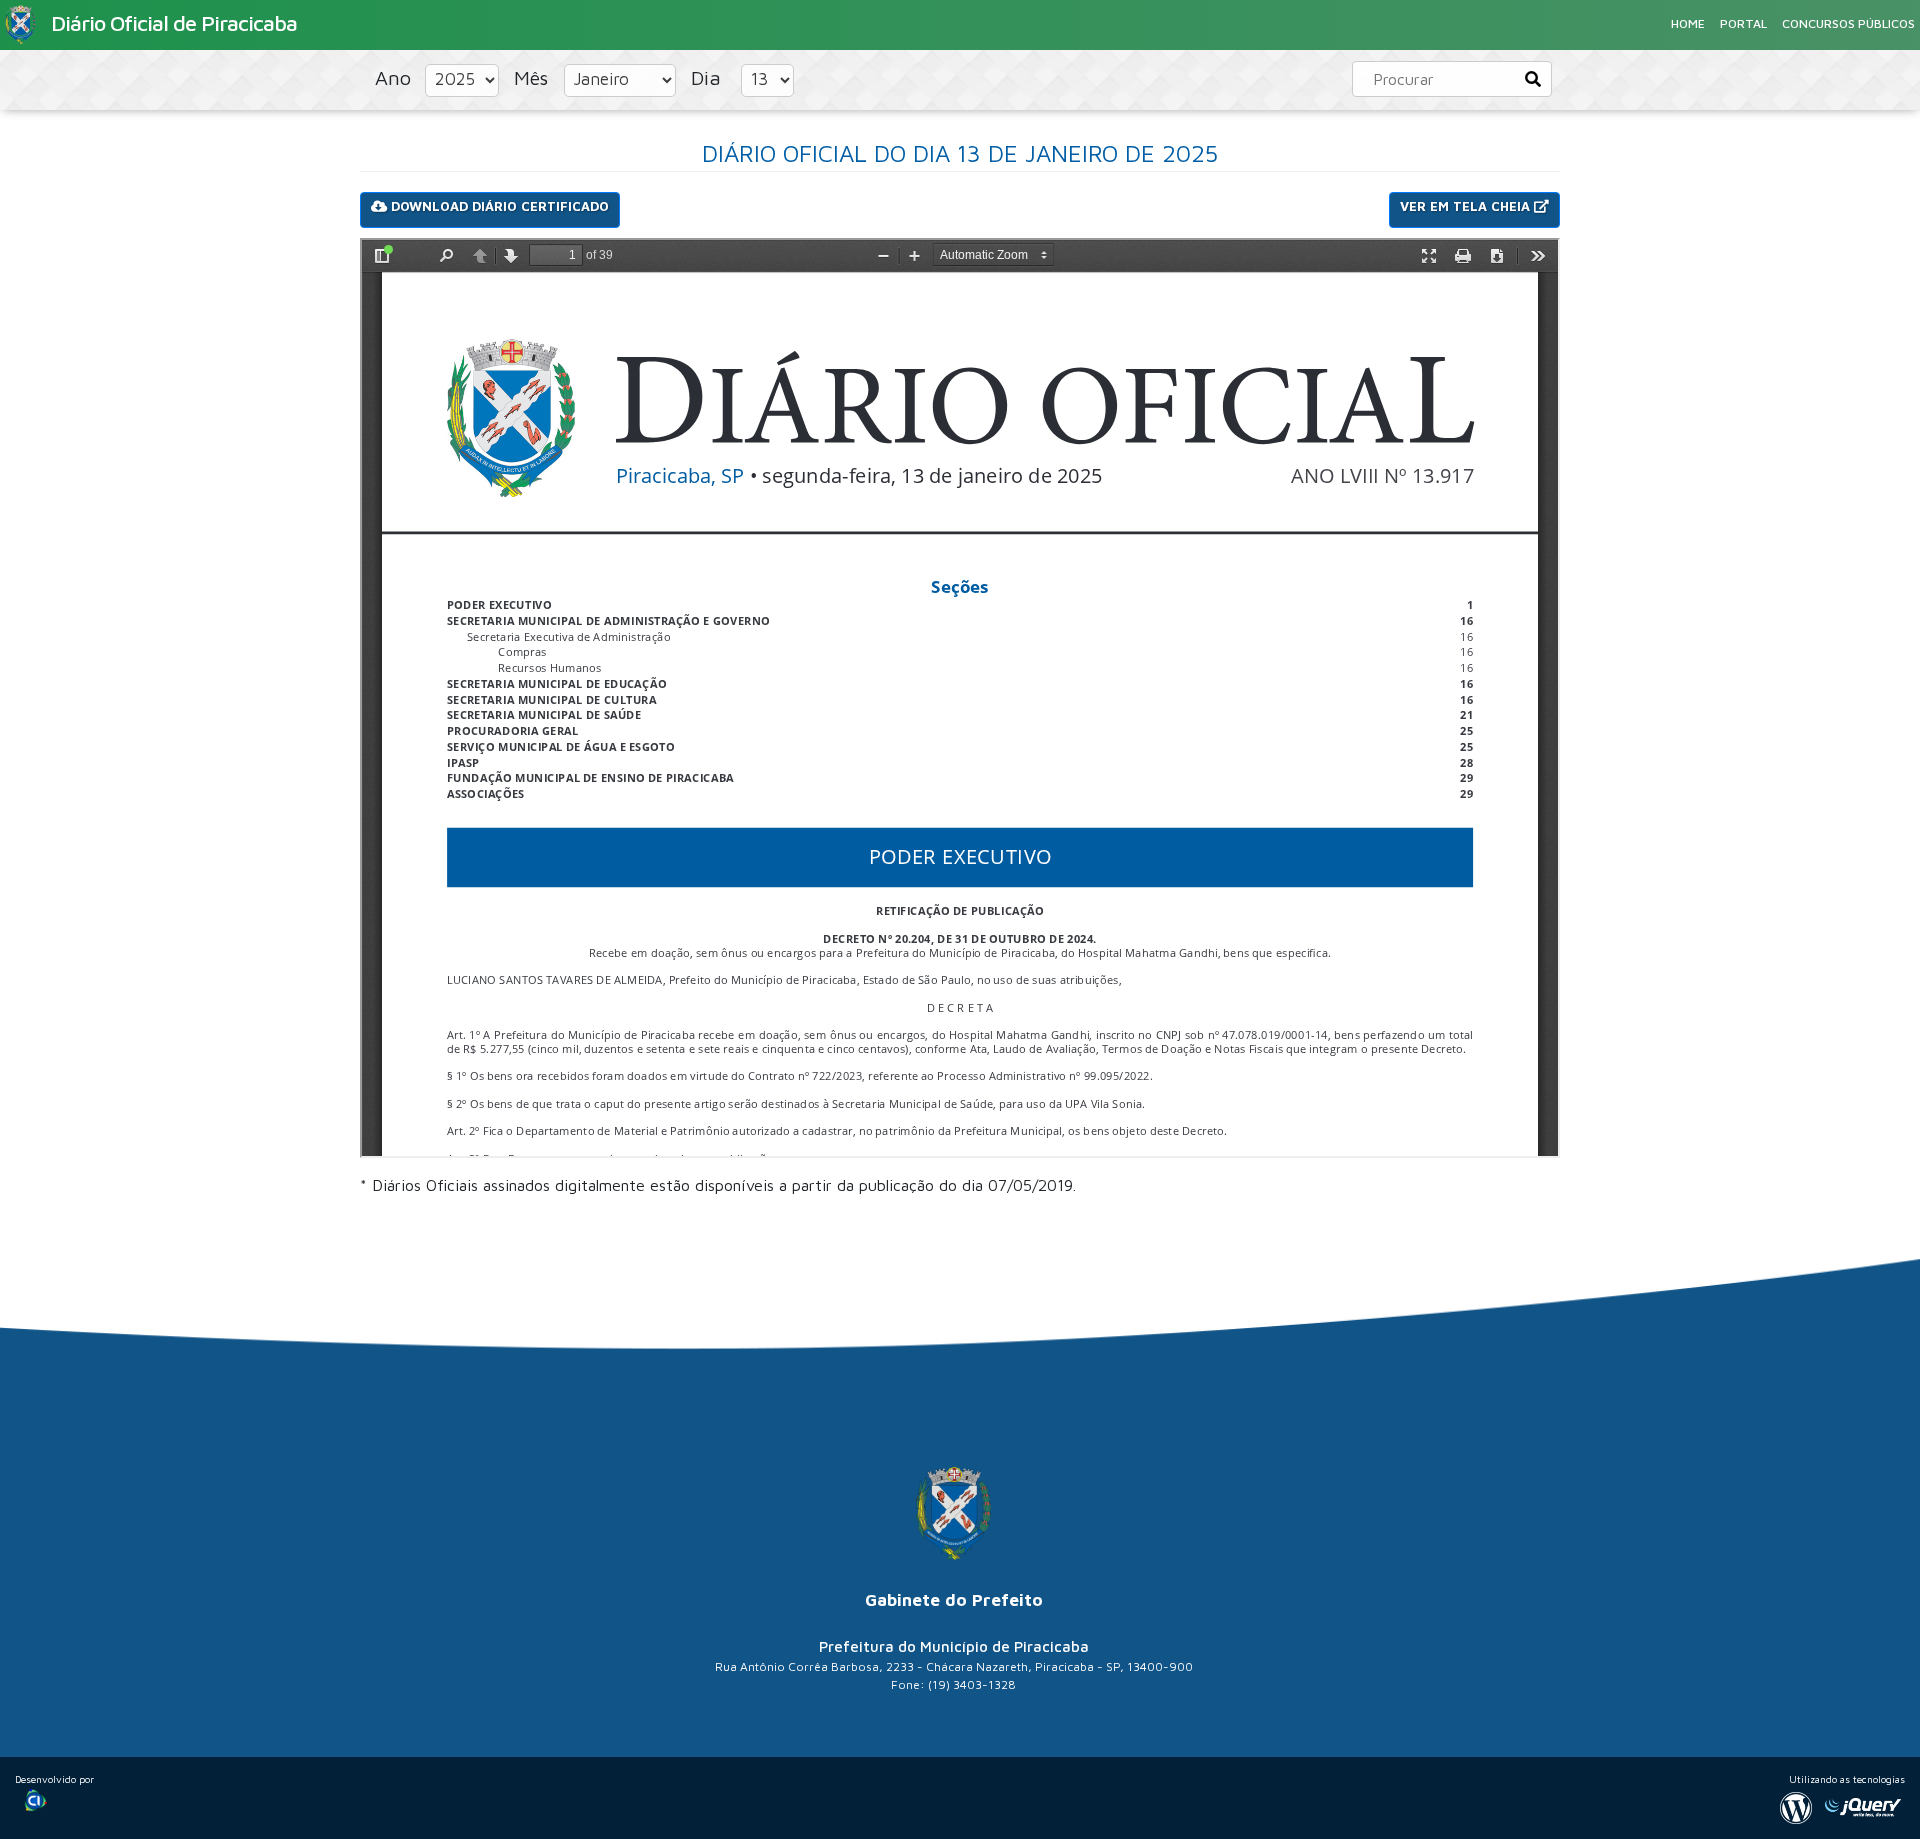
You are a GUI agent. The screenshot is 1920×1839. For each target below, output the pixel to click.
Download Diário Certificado (498, 206)
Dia (709, 77)
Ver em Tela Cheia (1467, 206)
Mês (534, 77)
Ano (396, 77)
